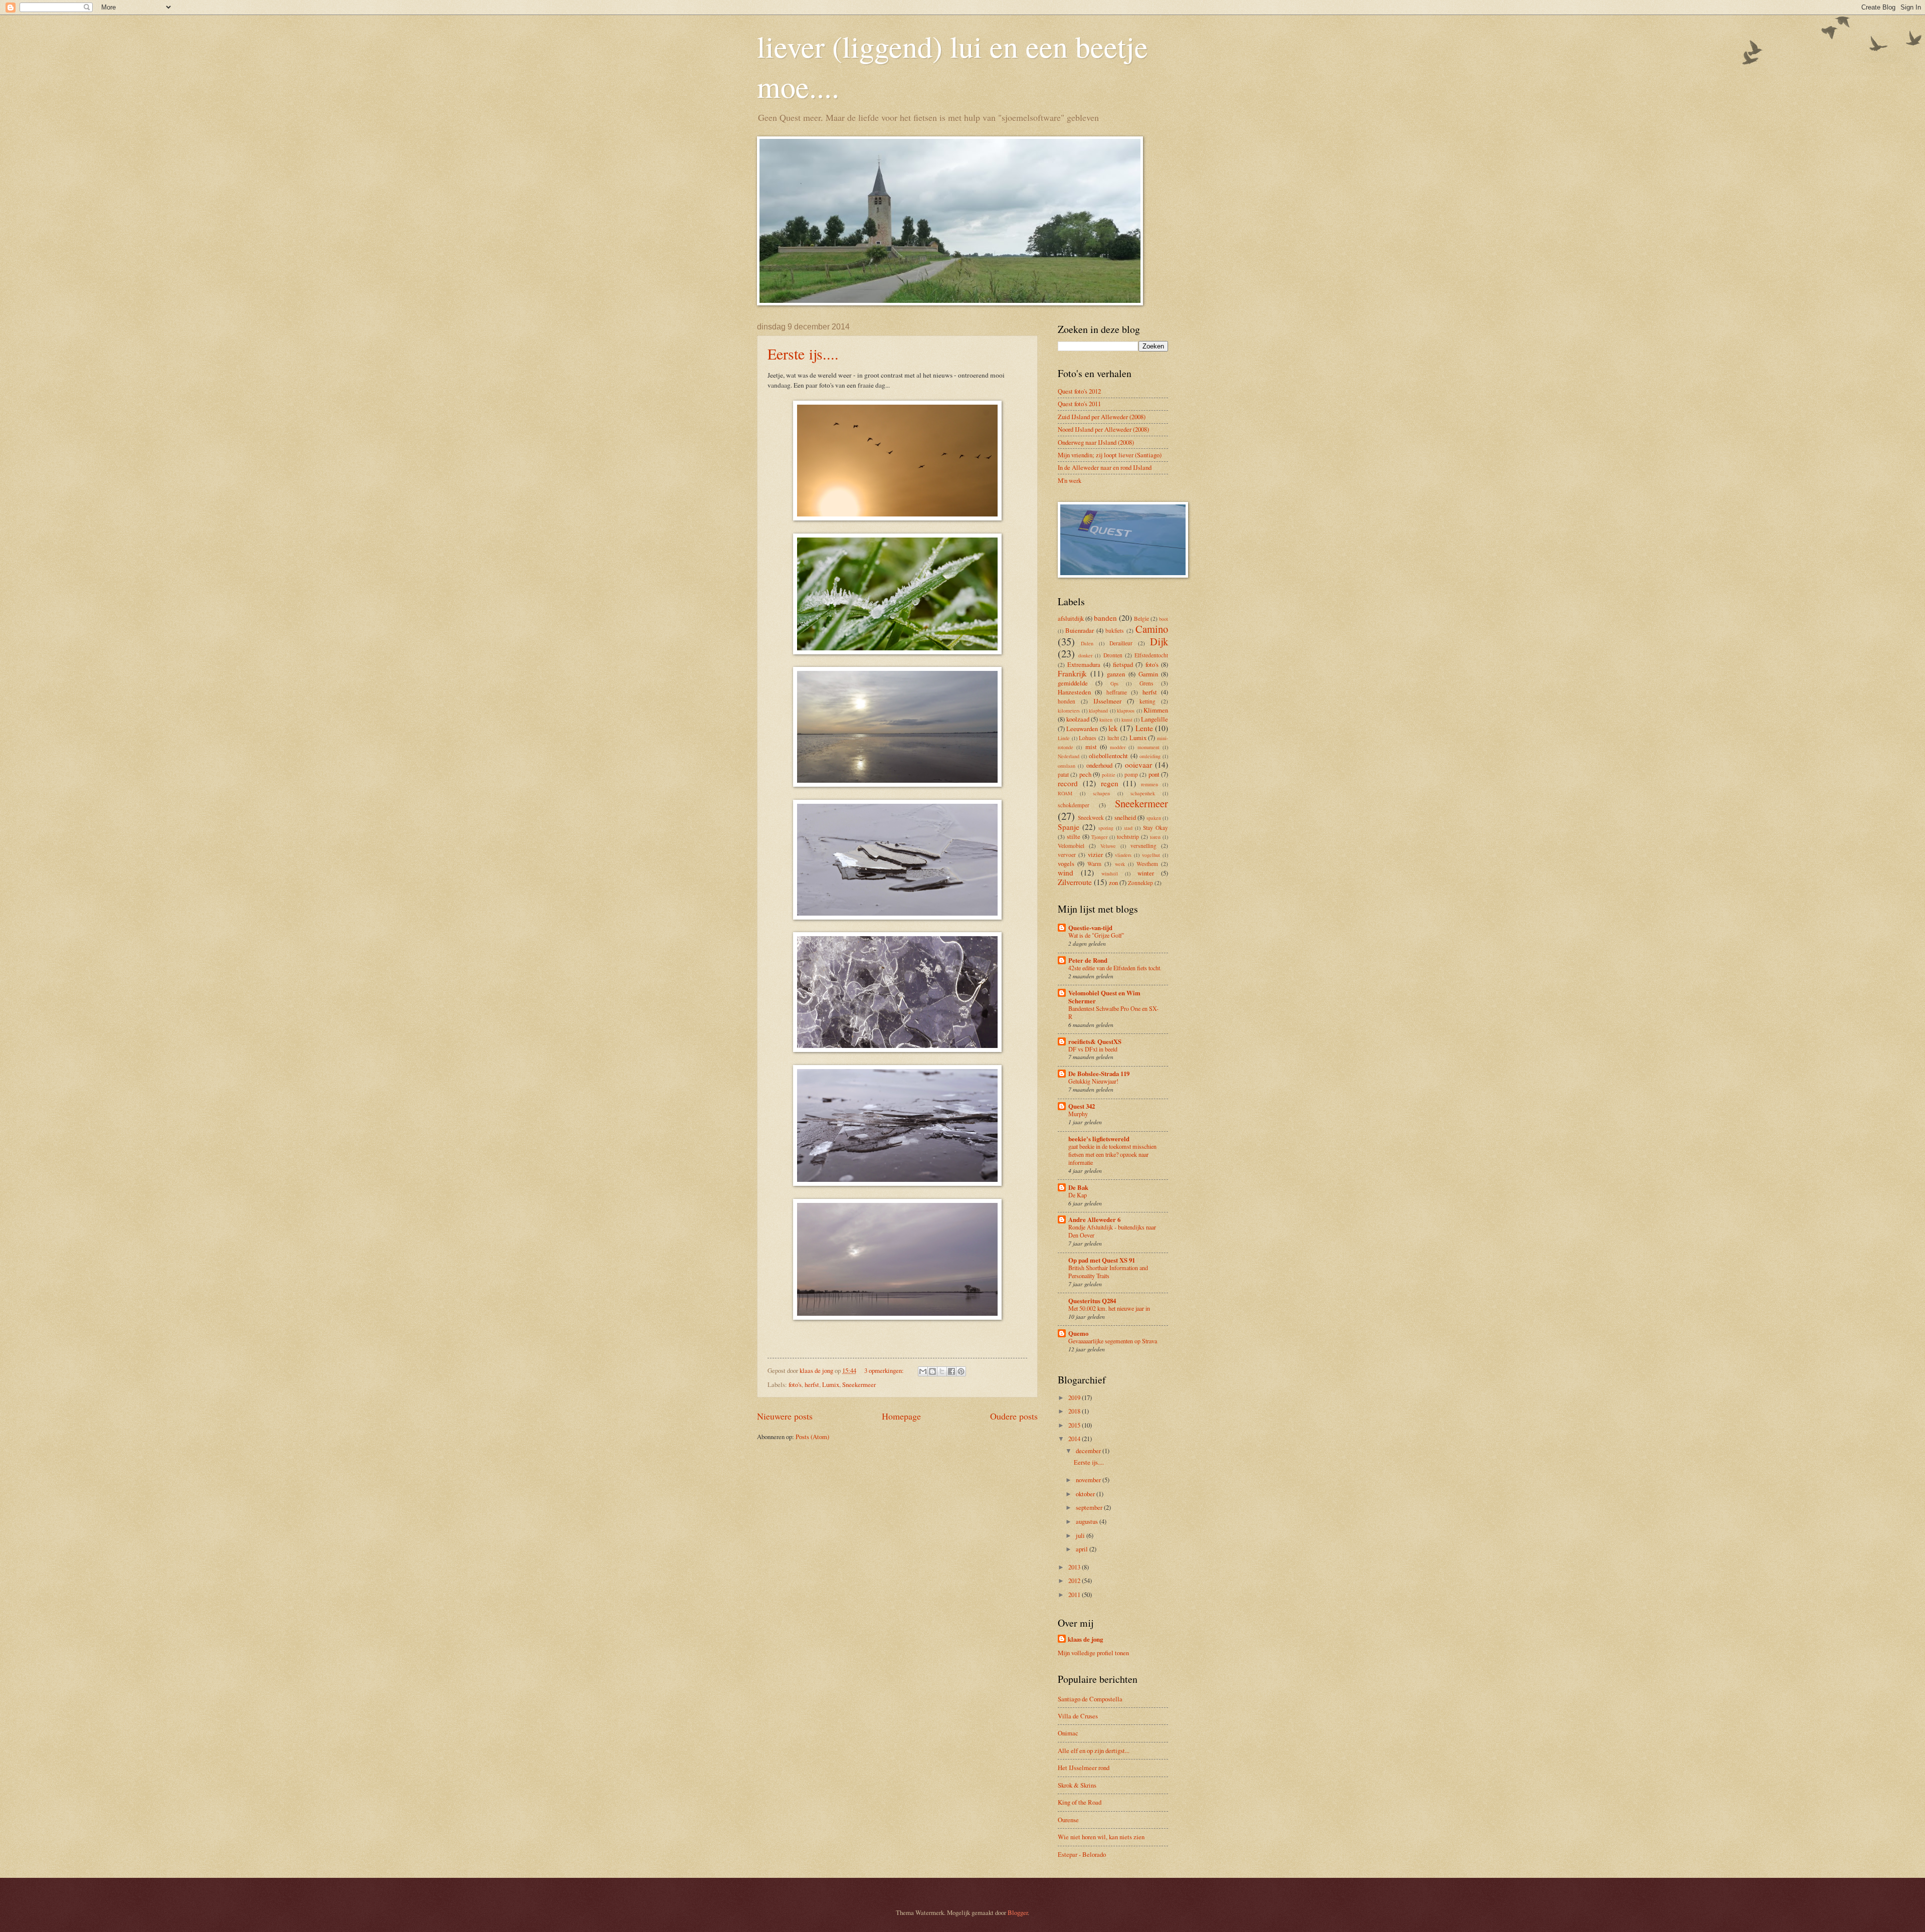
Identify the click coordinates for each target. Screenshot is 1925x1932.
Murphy (1078, 1114)
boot (1164, 619)
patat (1063, 774)
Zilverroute (1075, 882)
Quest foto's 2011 (1079, 404)
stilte (1074, 836)
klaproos (1126, 711)
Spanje (1069, 827)
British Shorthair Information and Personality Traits (1108, 1272)
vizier (1095, 854)
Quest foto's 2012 (1079, 391)
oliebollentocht (1108, 756)
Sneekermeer (859, 1384)
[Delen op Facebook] (951, 1371)
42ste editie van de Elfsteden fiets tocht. (1115, 968)
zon (1113, 883)
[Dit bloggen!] (932, 1371)
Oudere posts (1014, 1416)
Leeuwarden (1082, 729)
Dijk (1159, 641)
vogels (1066, 863)
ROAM (1065, 793)
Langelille (1154, 719)
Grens (1146, 683)
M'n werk (1070, 480)
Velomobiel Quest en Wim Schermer (1104, 997)
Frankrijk (1072, 673)
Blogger (1018, 1912)
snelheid (1125, 817)
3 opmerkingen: (885, 1370)
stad (1128, 828)
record (1068, 783)
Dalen (1087, 643)
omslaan (1067, 766)
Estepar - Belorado (1082, 1854)
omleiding (1150, 756)
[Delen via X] (942, 1371)
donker (1085, 655)
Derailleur (1121, 643)
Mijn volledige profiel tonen (1093, 1653)
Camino (1152, 629)
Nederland (1069, 756)
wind (1066, 872)
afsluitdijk (1071, 618)
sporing (1106, 828)
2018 (1075, 1411)
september (1090, 1507)
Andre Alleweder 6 (1094, 1219)
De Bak (1078, 1187)
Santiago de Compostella (1090, 1699)
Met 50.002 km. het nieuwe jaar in (1109, 1308)
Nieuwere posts (785, 1416)
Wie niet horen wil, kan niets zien (1101, 1837)
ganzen (1116, 674)
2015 (1075, 1425)
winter (1146, 873)
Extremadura (1084, 664)
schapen (1101, 793)
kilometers (1069, 711)
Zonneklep (1140, 883)
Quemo (1078, 1333)
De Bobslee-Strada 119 (1099, 1074)
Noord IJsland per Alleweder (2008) (1103, 429)
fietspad (1123, 664)
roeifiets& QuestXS (1095, 1041)
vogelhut (1151, 855)
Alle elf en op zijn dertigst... (1094, 1750)
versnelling (1143, 846)
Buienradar (1080, 630)
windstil (1110, 873)
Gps (1114, 683)
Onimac (1068, 1733)
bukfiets (1115, 631)
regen (1110, 783)
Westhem (1147, 864)
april (1083, 1549)
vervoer (1067, 855)
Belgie (1141, 619)
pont (1154, 774)
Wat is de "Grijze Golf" (1096, 935)
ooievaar (1138, 765)
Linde (1064, 738)
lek (1113, 728)
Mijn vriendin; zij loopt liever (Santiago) (1110, 455)
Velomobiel (1071, 846)
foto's (795, 1384)
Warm (1094, 864)
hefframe (1117, 692)
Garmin (1148, 674)
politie (1109, 775)
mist (1091, 747)
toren (1155, 837)
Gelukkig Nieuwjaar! (1093, 1081)
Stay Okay (1156, 828)
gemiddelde (1073, 683)
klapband (1098, 711)
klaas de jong (1085, 1639)
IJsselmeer (1107, 701)
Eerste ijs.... (803, 354)
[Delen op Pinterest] (961, 1371)
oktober (1086, 1494)
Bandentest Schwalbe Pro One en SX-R (1113, 1012)
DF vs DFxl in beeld (1093, 1049)
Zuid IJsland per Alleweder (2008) (1102, 417)
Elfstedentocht (1151, 655)
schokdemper (1074, 805)
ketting (1147, 701)
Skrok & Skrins (1077, 1785)
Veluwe (1108, 846)
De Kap (1078, 1195)
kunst (1127, 720)
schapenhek (1143, 793)
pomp (1131, 774)
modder (1118, 747)
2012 (1075, 1580)
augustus (1088, 1521)
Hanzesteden (1074, 692)
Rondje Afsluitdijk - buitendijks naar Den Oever (1112, 1231)
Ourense (1068, 1820)
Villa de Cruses (1078, 1716)
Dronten (1113, 655)
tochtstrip (1128, 837)
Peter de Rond (1088, 960)
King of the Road (1080, 1802)
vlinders (1123, 855)
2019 (1075, 1397)
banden (1105, 618)
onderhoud (1099, 765)
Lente (1144, 728)
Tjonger (1099, 837)
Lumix (831, 1384)
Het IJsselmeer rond (1084, 1768)
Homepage (901, 1416)
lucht (1113, 738)
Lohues (1088, 738)
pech (1085, 774)
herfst (812, 1384)
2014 (1075, 1439)
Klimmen (1156, 710)
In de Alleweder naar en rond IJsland (1105, 467)
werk (1120, 864)
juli (1081, 1535)
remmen (1149, 784)
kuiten (1106, 720)
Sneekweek (1091, 818)
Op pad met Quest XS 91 (1102, 1260)
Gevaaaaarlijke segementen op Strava (1113, 1341)
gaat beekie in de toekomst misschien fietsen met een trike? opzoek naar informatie (1112, 1154)
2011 (1075, 1595)
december (1089, 1451)
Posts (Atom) (812, 1437)
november (1089, 1480)
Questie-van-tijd (1090, 928)
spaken (1154, 818)
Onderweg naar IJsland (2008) (1096, 442)
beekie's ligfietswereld (1099, 1139)
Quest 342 (1082, 1106)
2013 (1075, 1567)
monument (1148, 747)
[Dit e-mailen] (923, 1371)
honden (1067, 701)
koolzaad (1078, 719)
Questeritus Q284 (1092, 1301)
